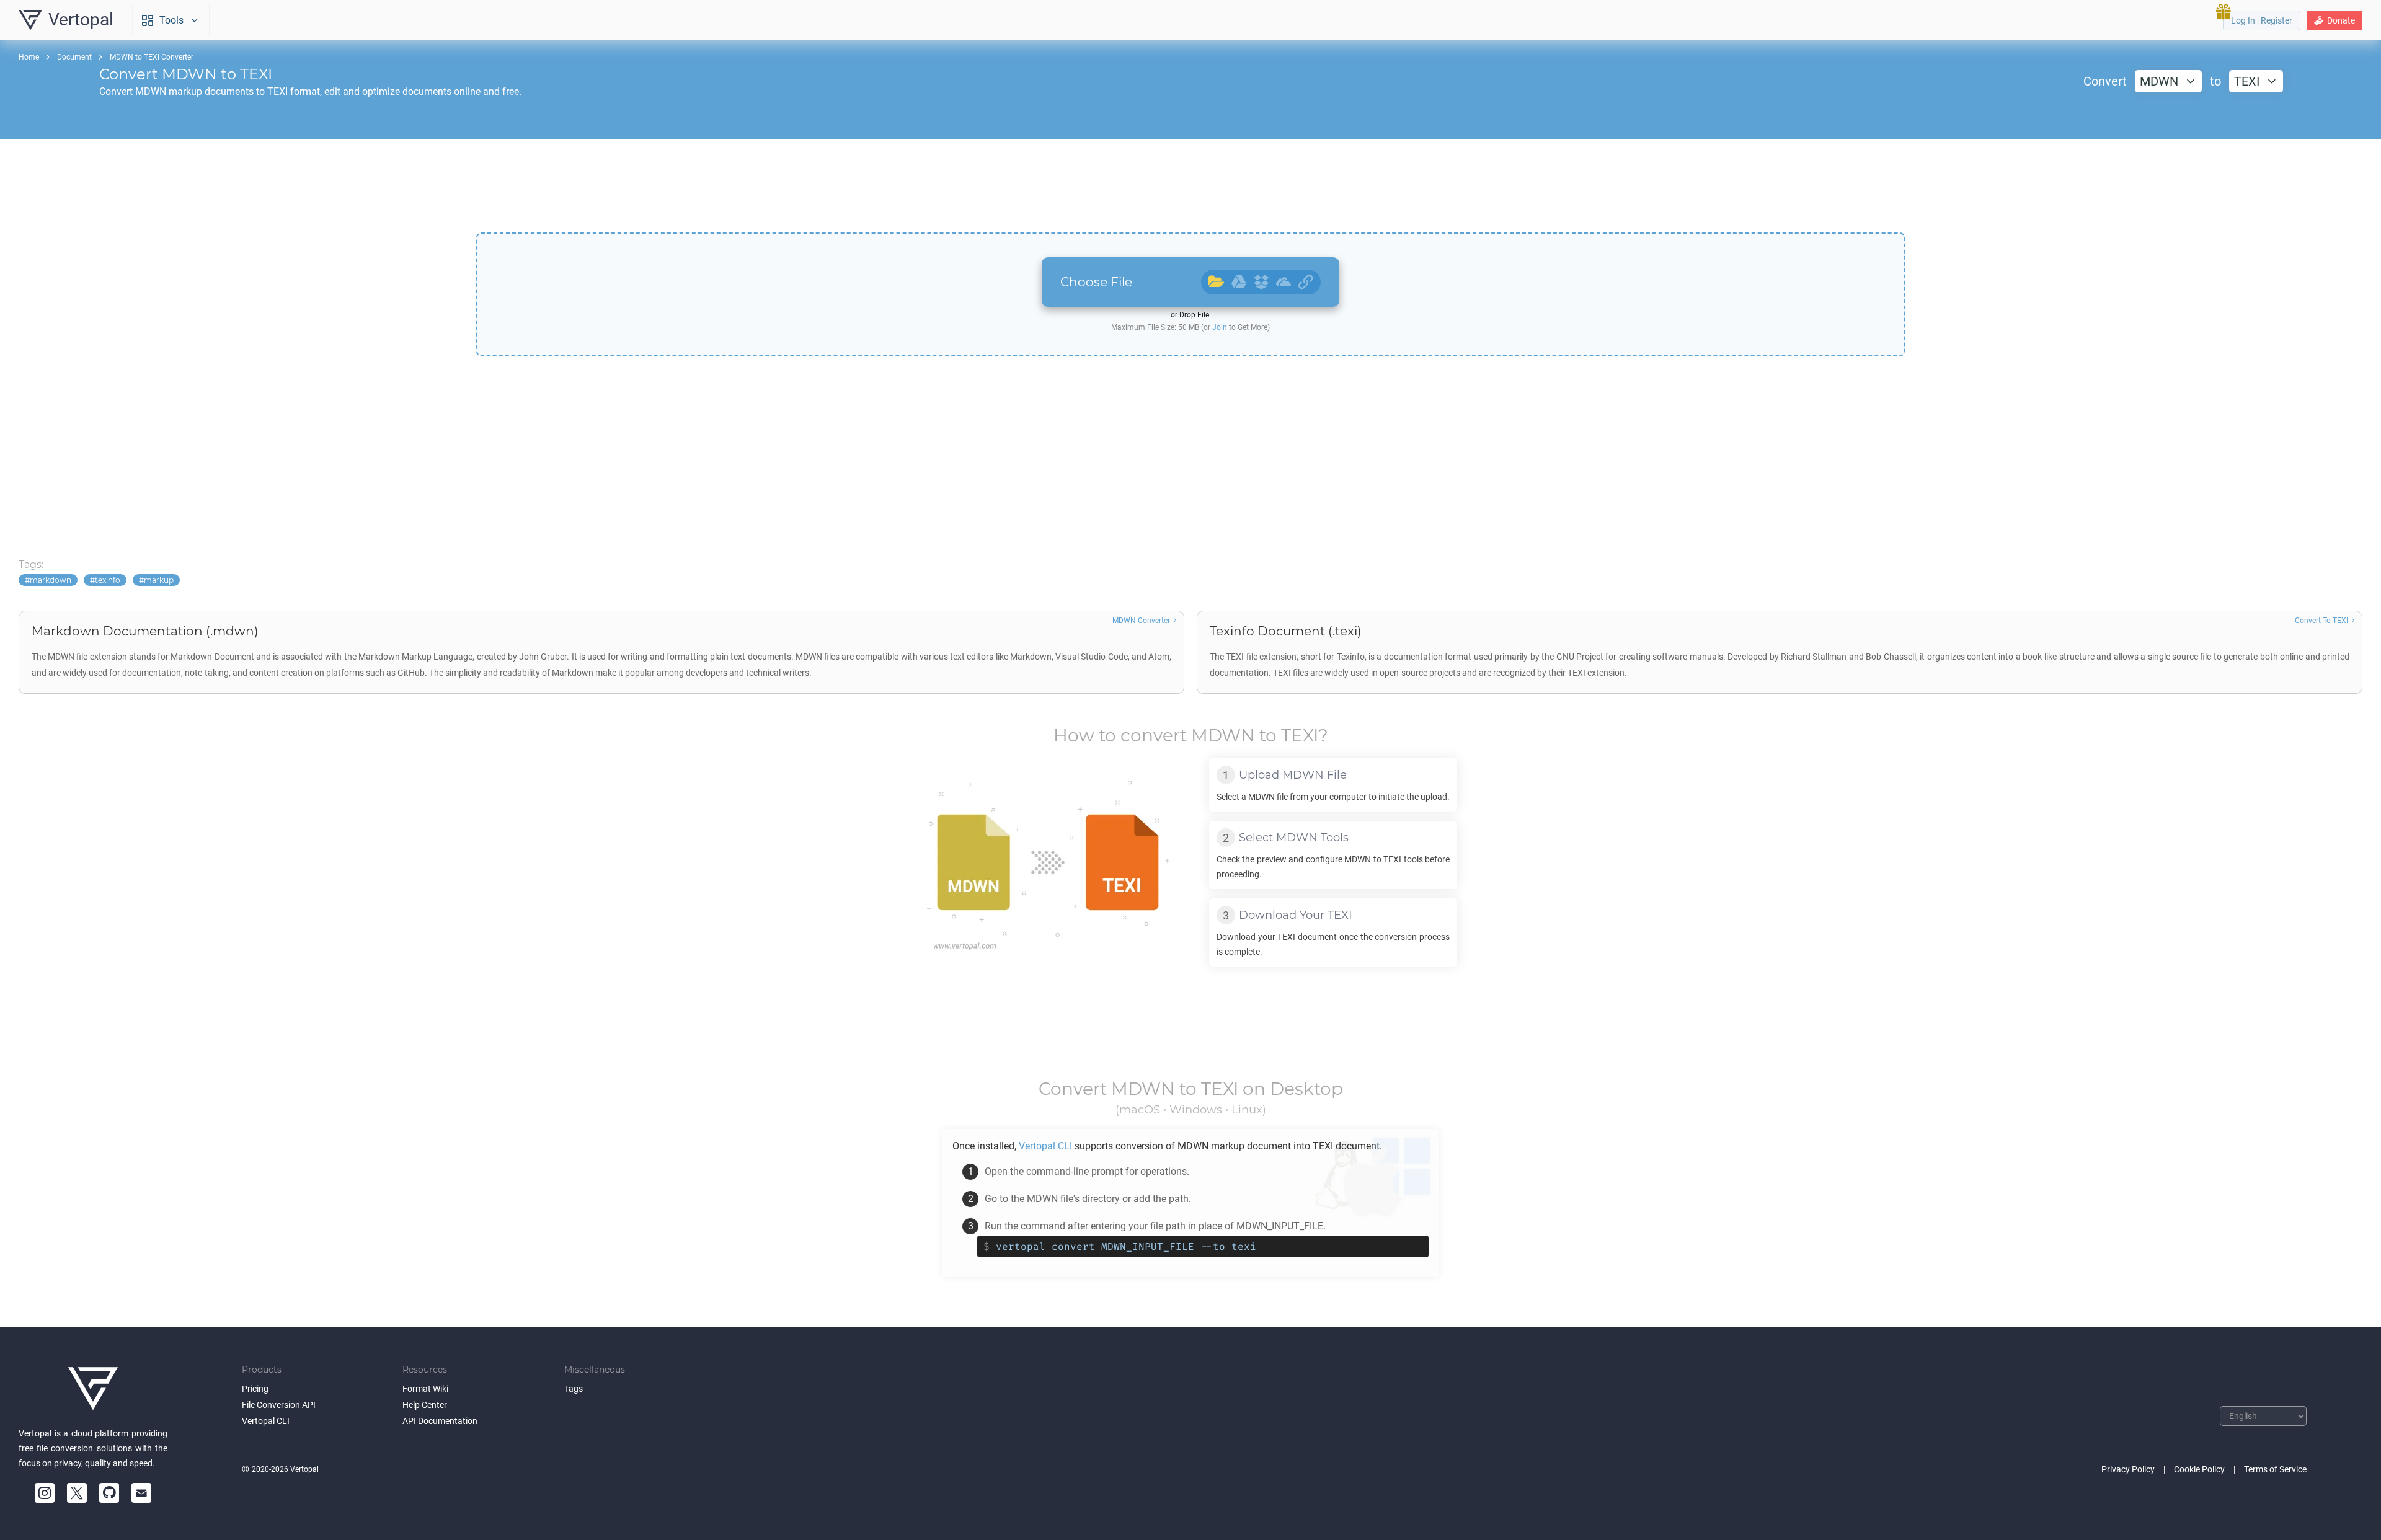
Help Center (425, 1405)
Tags (574, 1389)
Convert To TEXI (2321, 621)
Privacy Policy (2128, 1469)
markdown (51, 580)
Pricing (255, 1389)
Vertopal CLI (266, 1421)
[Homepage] (93, 1389)
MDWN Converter (1141, 621)
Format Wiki (425, 1389)
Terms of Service (2275, 1469)
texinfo (108, 580)
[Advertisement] (1190, 186)
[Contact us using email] (141, 1493)
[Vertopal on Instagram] (45, 1493)
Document (74, 57)
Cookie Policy (2199, 1469)
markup (159, 580)
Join (1220, 327)
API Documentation (440, 1421)
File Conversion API (279, 1405)
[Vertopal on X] (77, 1493)
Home (29, 57)
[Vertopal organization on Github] (109, 1493)
